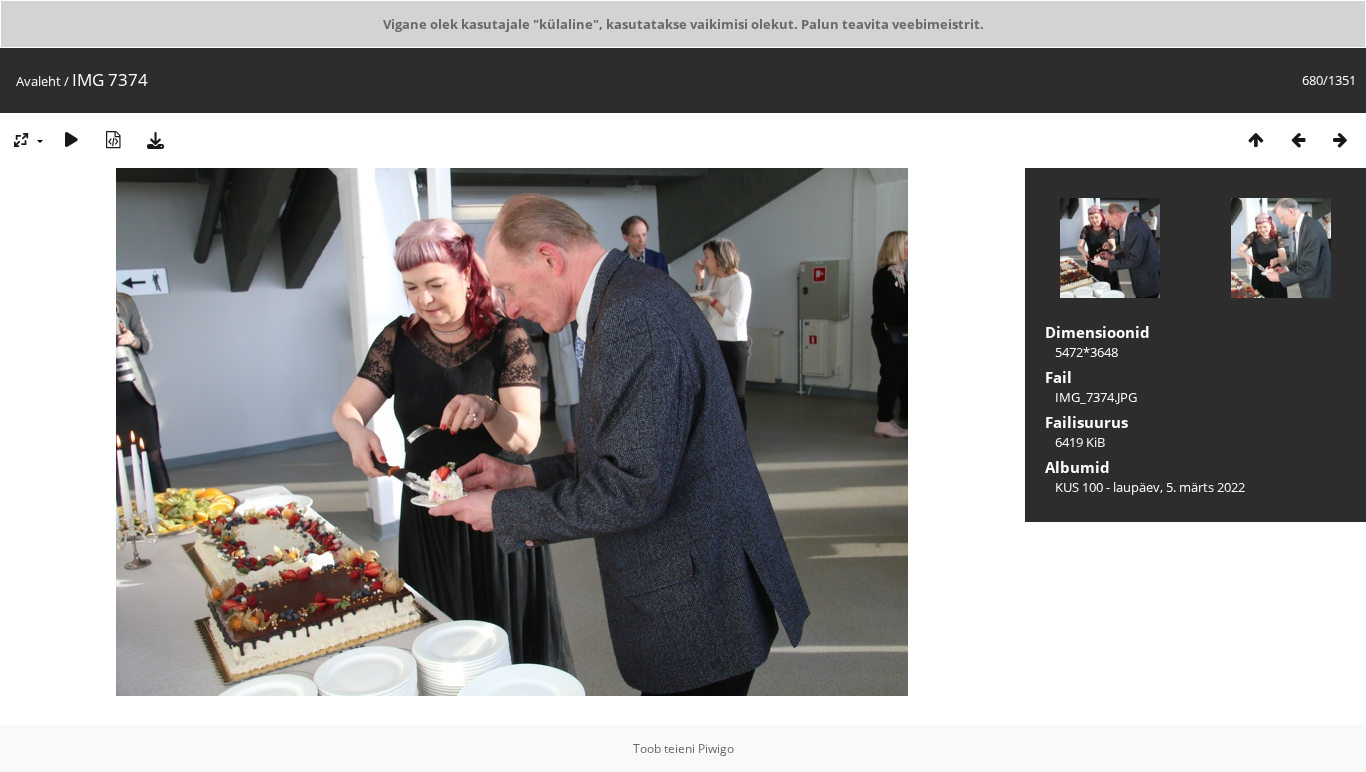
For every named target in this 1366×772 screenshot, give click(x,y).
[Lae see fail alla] (155, 139)
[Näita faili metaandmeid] (113, 139)
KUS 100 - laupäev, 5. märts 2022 (1150, 487)
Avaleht (38, 81)
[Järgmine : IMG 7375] (1340, 139)
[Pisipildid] (1256, 139)
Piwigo (716, 748)
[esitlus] (71, 139)
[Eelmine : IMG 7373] (1298, 139)
